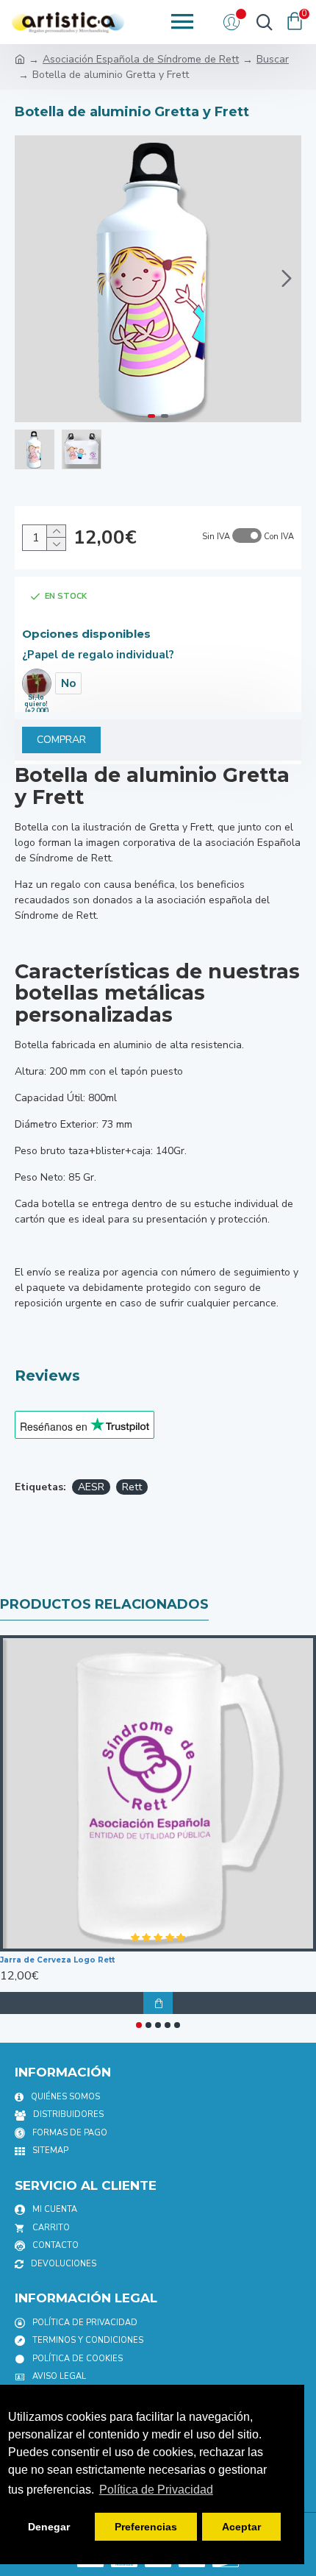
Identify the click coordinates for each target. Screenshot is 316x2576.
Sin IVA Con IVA (248, 537)
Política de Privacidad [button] (156, 2490)
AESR (91, 1487)
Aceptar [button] (241, 2527)
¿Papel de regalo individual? (98, 655)
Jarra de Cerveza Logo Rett (57, 1960)
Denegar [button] (49, 2527)
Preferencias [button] (146, 2527)
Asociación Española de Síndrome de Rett (141, 59)
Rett (132, 1487)
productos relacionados (104, 1604)
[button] (29, 279)
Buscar (273, 59)
